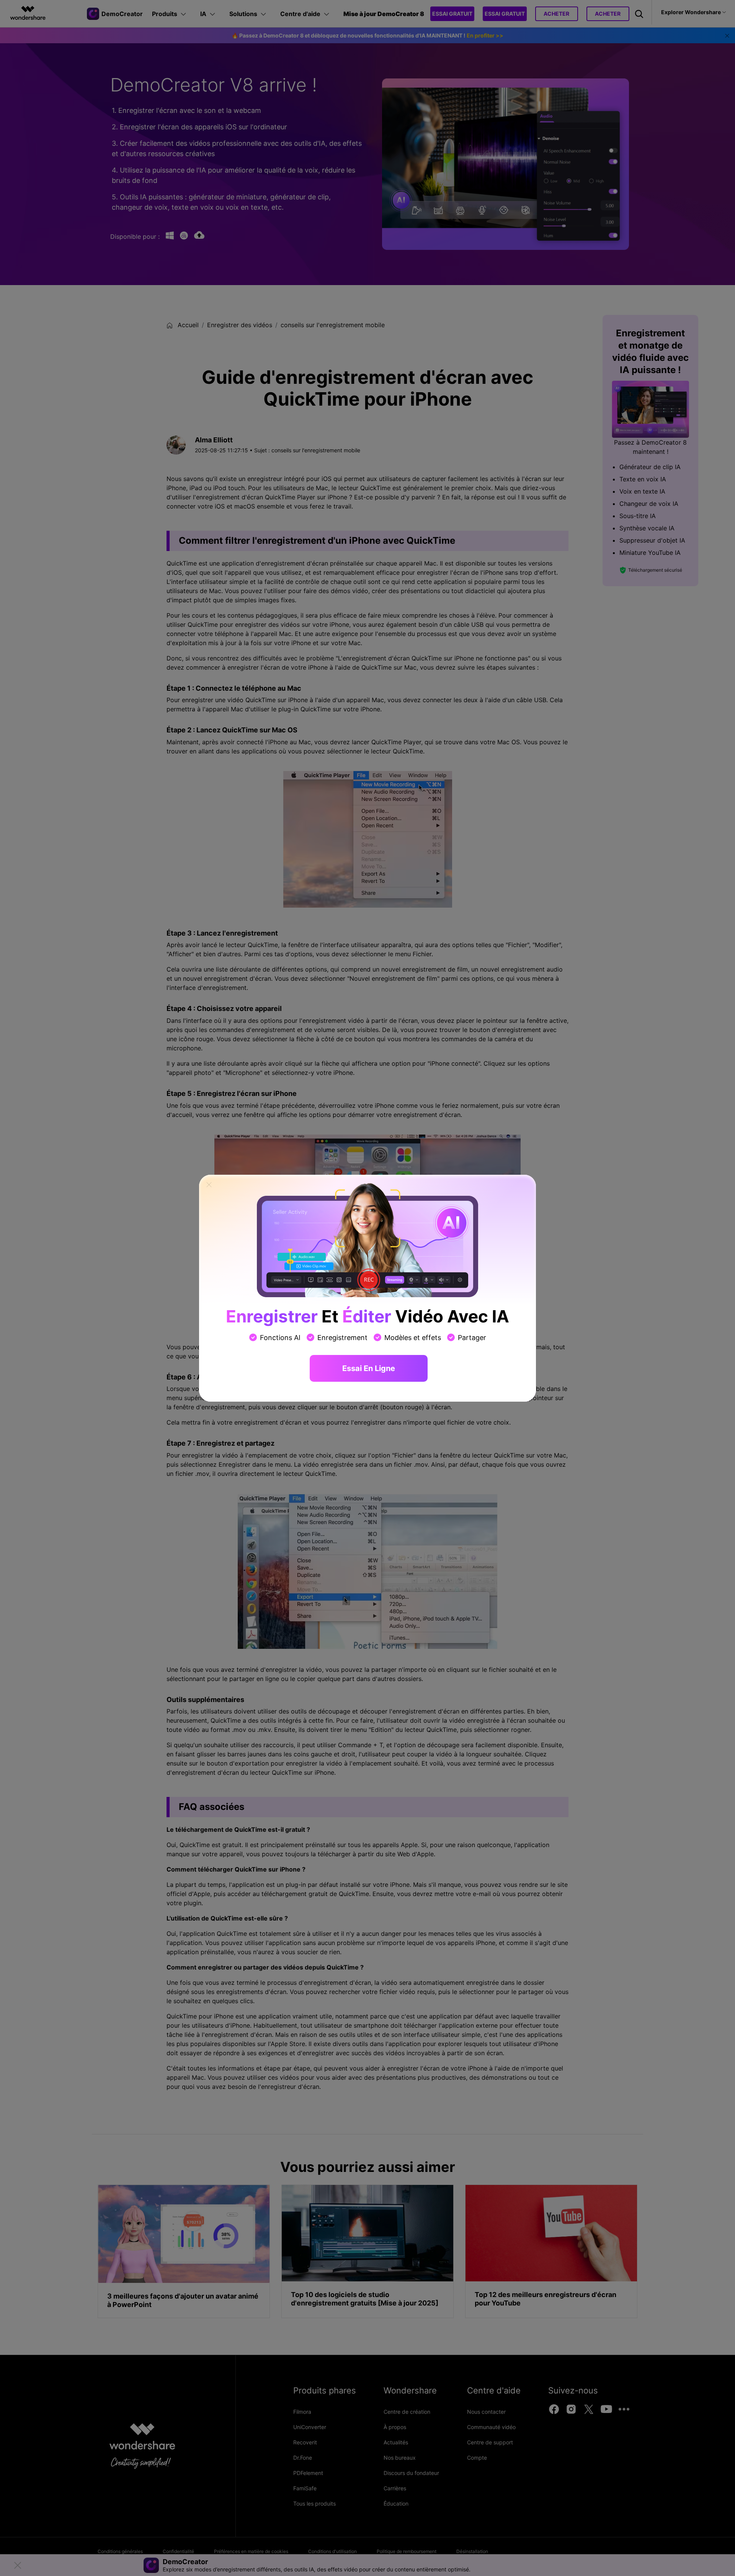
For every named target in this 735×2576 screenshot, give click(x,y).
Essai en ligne (369, 1368)
